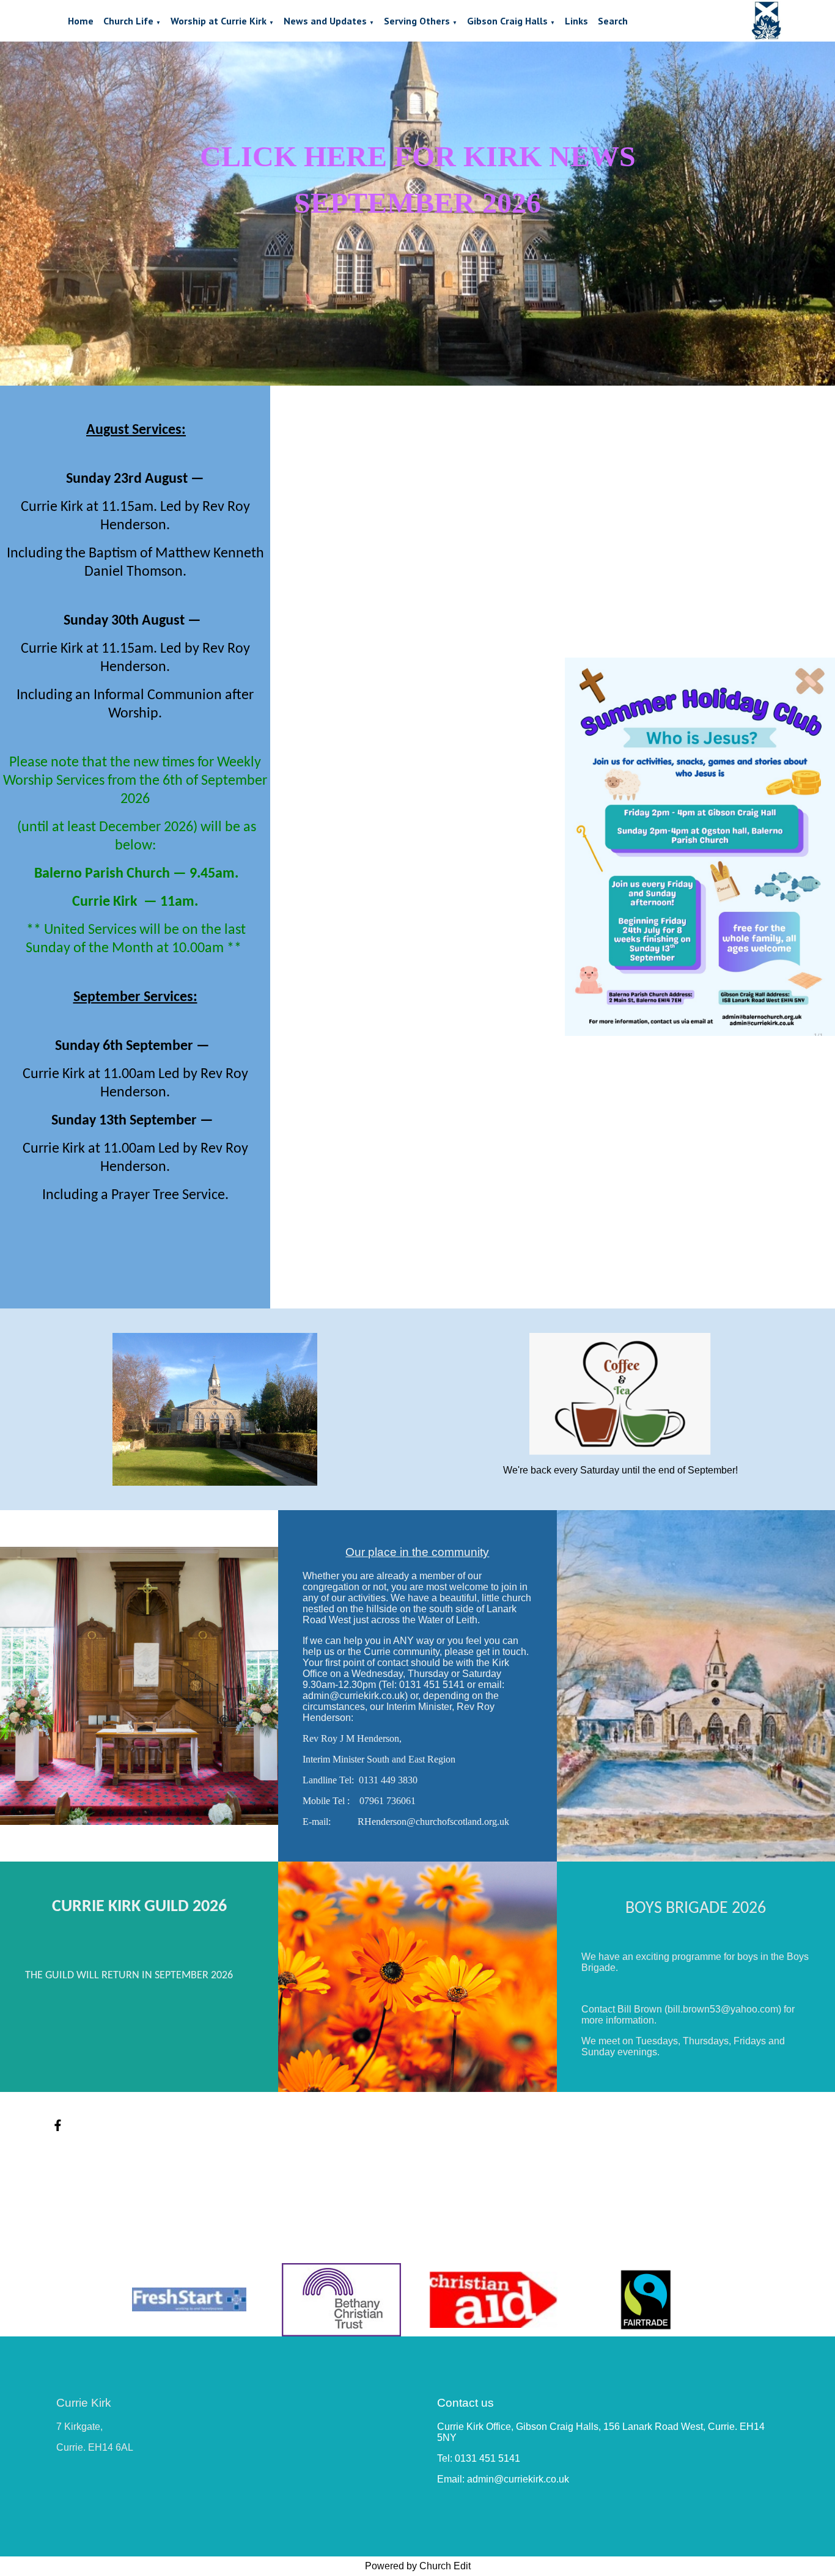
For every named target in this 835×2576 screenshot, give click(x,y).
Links (576, 21)
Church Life (128, 21)
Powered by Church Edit (418, 2566)
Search (613, 21)
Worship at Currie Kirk (219, 21)
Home (81, 21)
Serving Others (417, 21)
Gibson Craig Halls (507, 21)
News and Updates (325, 21)
